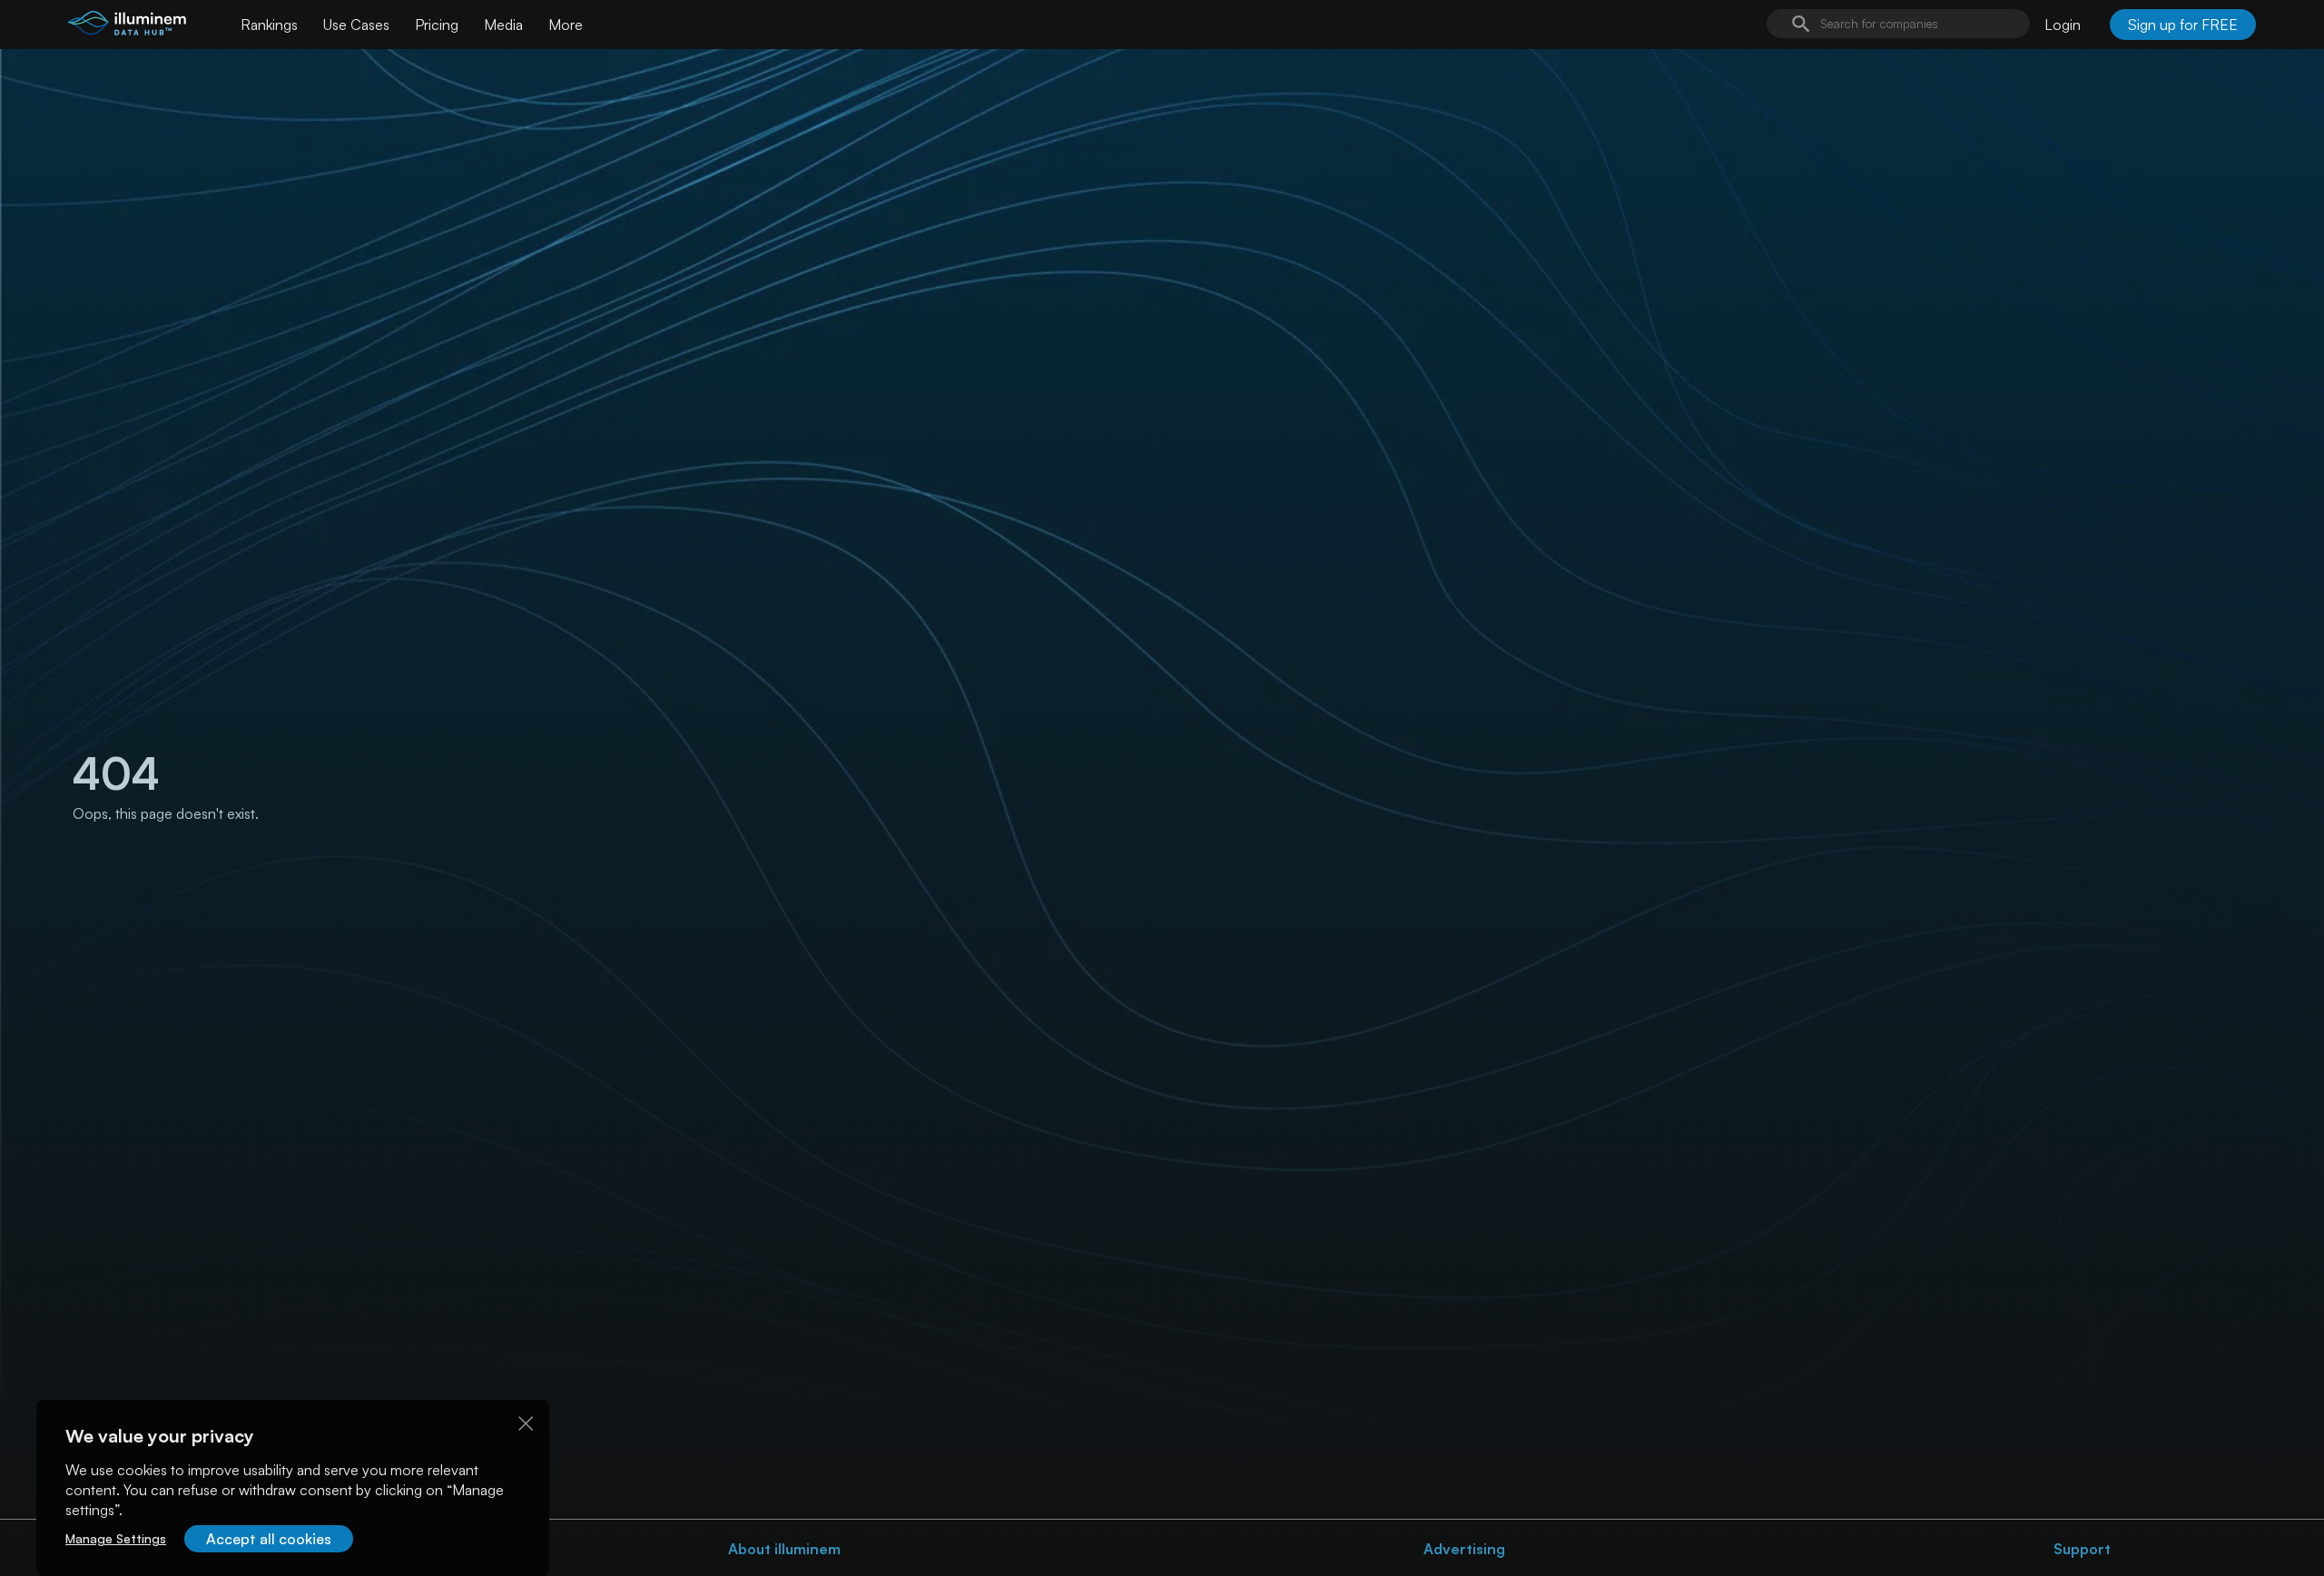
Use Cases (356, 25)
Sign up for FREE (2183, 25)
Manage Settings (116, 1538)
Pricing (437, 25)
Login (2063, 25)
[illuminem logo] (127, 27)
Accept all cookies (269, 1539)
